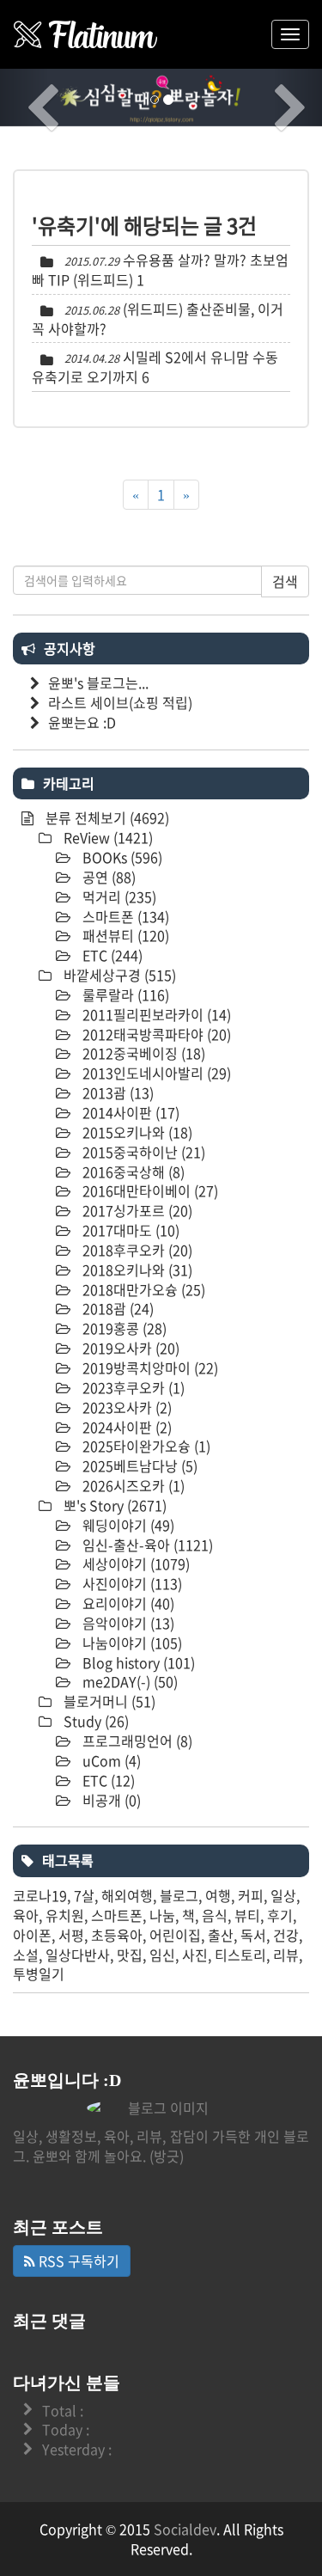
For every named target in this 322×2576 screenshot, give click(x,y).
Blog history (137, 1662)
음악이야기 (127, 1623)
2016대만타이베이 (149, 1190)
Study (94, 1721)
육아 (26, 1915)
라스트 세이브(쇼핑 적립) (120, 702)
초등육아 (117, 1935)
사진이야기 (131, 1583)
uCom (110, 1760)
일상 (283, 1895)
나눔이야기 (131, 1643)
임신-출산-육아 (146, 1545)
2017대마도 (129, 1230)
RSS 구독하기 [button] (77, 2261)
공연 (107, 877)
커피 (251, 1895)
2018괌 (116, 1308)
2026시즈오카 (132, 1485)
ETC (111, 955)
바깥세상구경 (118, 975)
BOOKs (121, 857)
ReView (106, 837)
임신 (162, 1955)
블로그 (179, 1895)
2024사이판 (125, 1427)
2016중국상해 (132, 1172)
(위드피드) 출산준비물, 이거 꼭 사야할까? (158, 318)
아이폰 (32, 1935)
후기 (280, 1915)
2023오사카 (125, 1407)
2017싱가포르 (136, 1210)
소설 (26, 1955)
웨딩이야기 (127, 1525)
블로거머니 (108, 1701)
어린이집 (175, 1935)
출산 (221, 1935)
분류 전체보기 (106, 817)
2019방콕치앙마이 (149, 1368)
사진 (195, 1955)
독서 (253, 1935)
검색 (285, 581)
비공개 (110, 1800)
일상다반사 (78, 1955)
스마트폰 (124, 916)
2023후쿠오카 (132, 1387)
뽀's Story (113, 1505)
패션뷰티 (124, 935)
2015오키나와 (136, 1132)
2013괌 (116, 1092)
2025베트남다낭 (138, 1465)
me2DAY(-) (128, 1681)
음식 (215, 1915)
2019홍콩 (123, 1328)
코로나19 (40, 1895)
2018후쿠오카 (136, 1250)
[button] (24, 98)
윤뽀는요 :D (82, 722)
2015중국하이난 (142, 1152)
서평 (71, 1935)
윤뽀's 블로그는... (98, 682)
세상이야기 (134, 1563)
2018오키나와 (136, 1270)
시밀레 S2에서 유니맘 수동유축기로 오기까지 (155, 367)
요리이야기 (127, 1603)
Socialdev (185, 2529)
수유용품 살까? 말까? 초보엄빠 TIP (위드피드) (160, 269)
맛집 (130, 1955)
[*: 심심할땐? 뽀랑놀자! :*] (86, 34)
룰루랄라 (124, 994)
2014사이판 (129, 1112)
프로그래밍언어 (136, 1741)
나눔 (162, 1915)
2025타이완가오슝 (145, 1446)
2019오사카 (129, 1348)
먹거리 (118, 896)
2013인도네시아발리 (155, 1073)
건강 (286, 1935)
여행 (218, 1895)
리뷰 (286, 1955)
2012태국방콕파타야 (155, 1034)
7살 (84, 1895)
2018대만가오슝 (142, 1289)
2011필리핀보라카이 (155, 1014)
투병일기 (39, 1973)
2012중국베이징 (142, 1053)
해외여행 (127, 1895)
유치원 (65, 1915)
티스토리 (240, 1955)
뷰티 (247, 1915)
